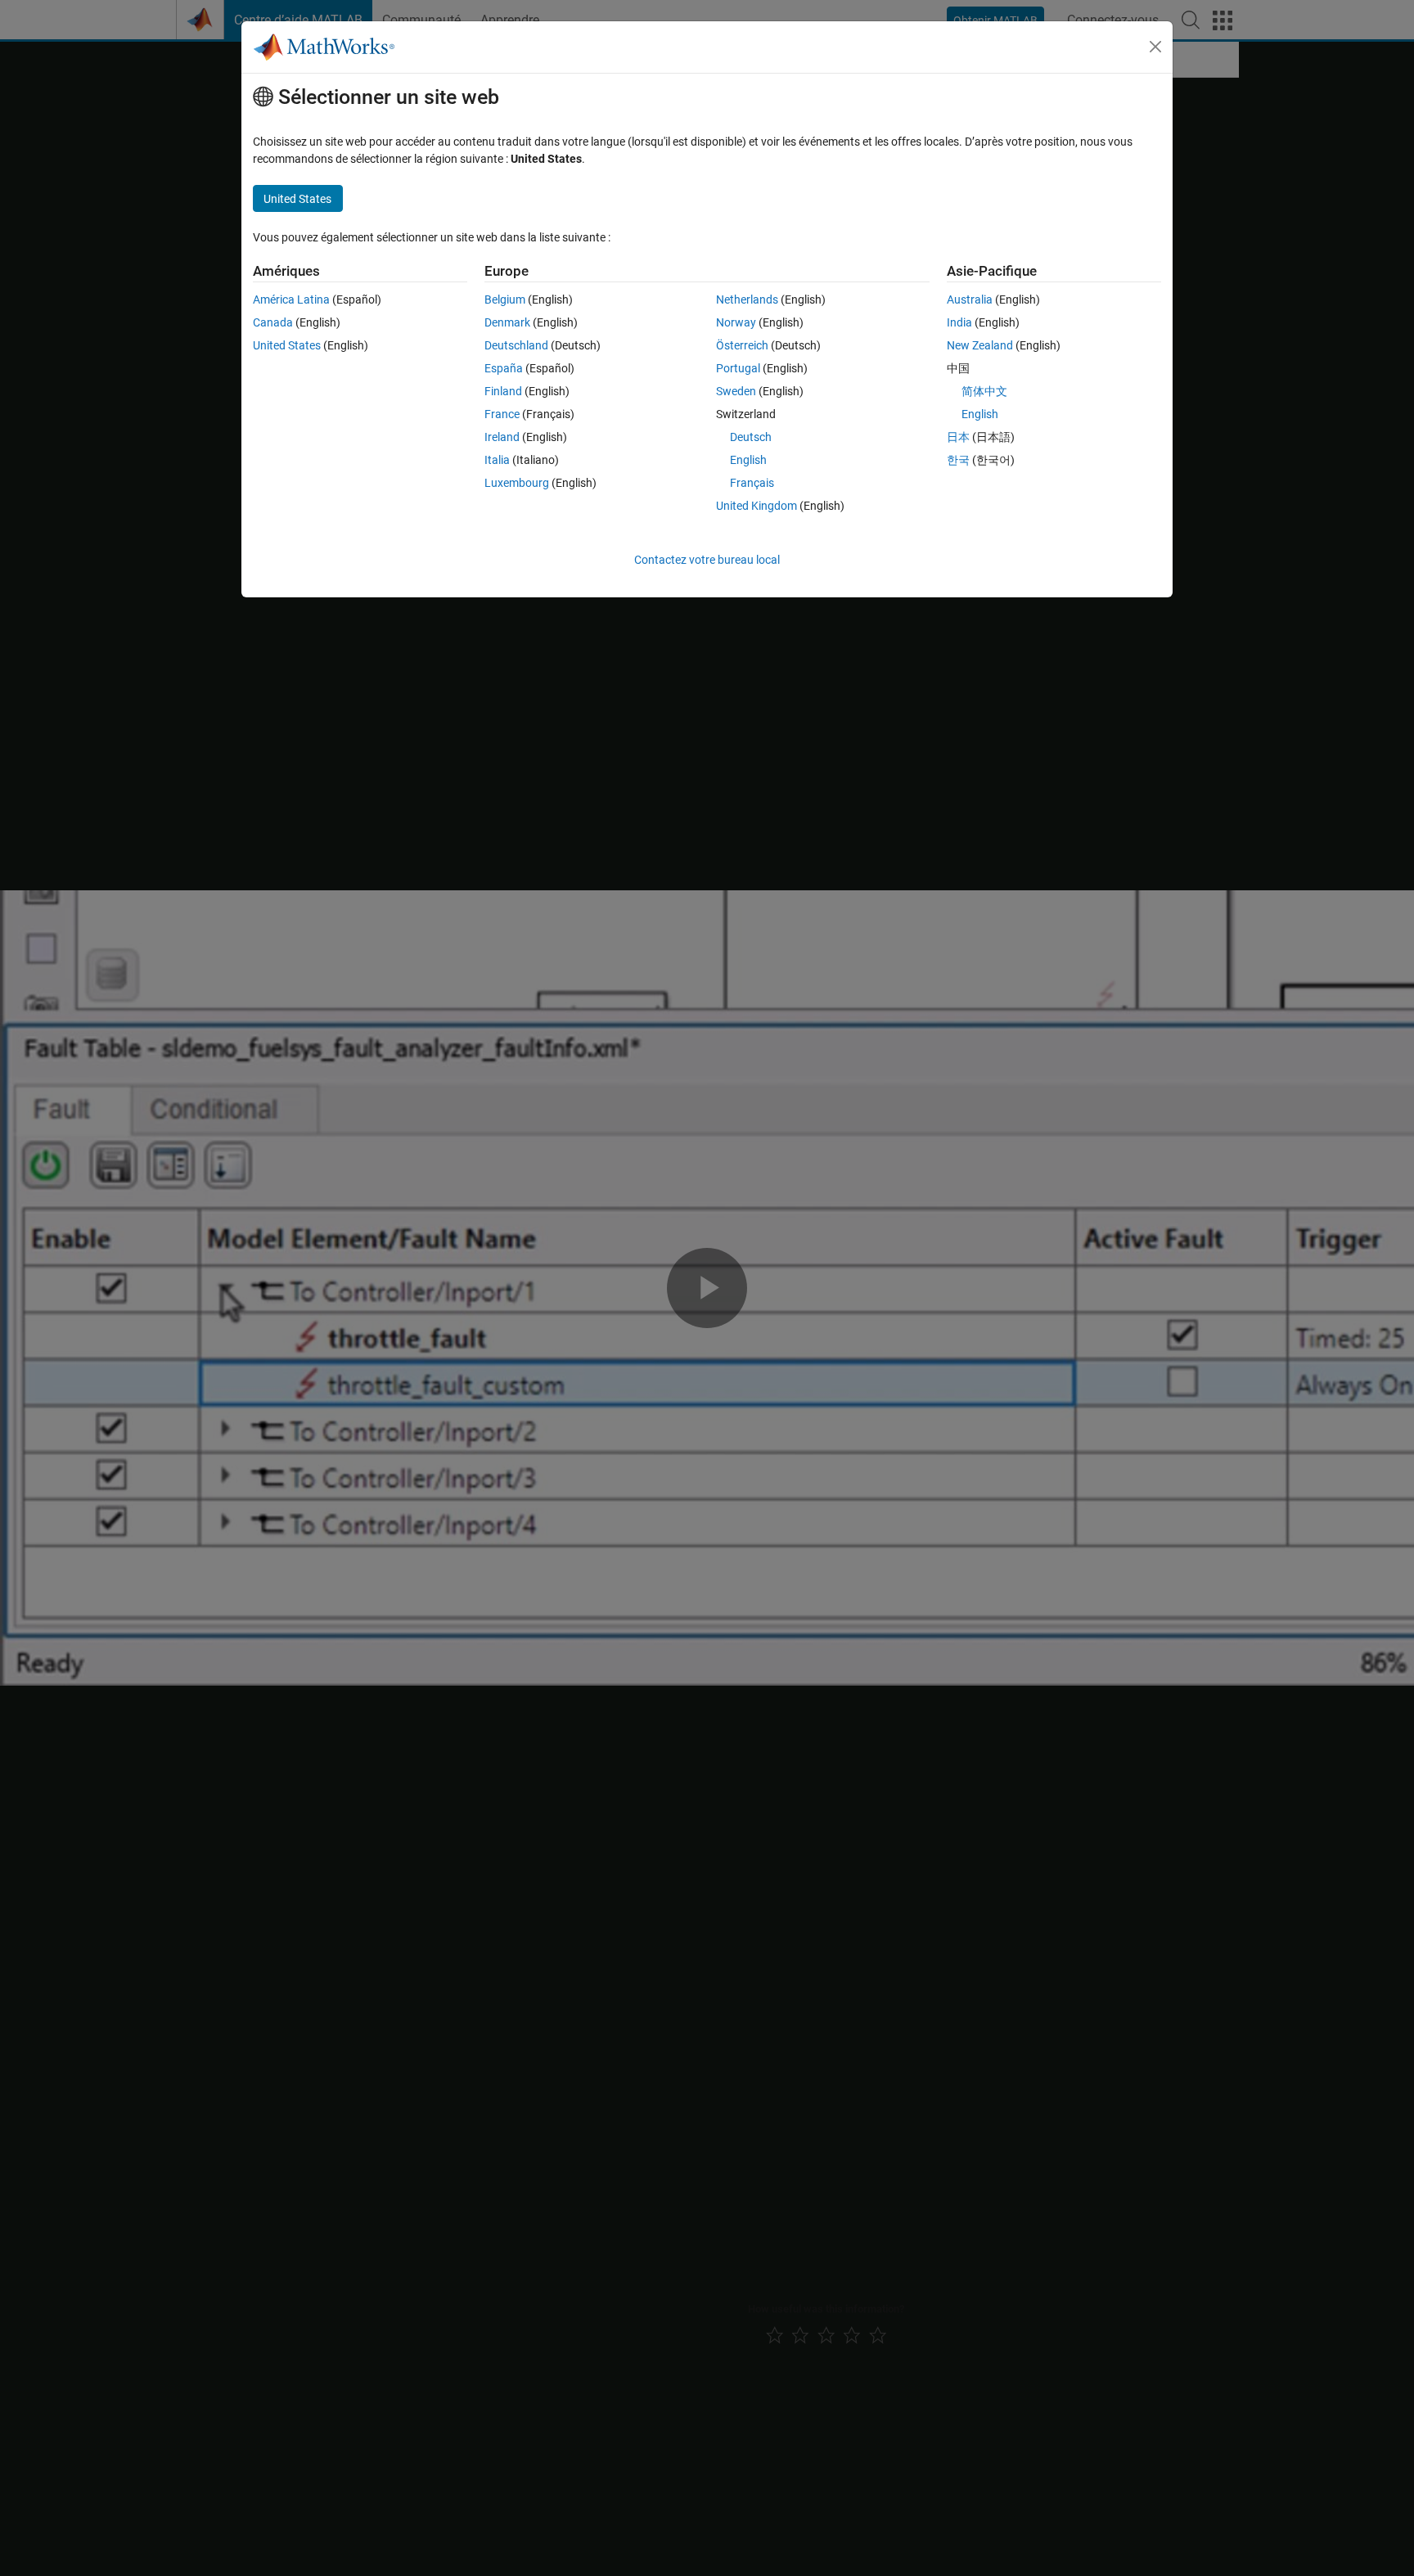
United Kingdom (757, 506)
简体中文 (984, 391)
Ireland (502, 437)
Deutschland (516, 345)
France (502, 414)
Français (752, 483)
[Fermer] (1155, 47)
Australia (970, 299)
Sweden (736, 391)
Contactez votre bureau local (707, 560)
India (959, 322)
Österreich (742, 345)
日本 (958, 437)
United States (287, 345)
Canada (273, 322)
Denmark (507, 322)
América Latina (291, 299)
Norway (736, 322)
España (504, 368)
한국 (958, 460)
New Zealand (980, 345)
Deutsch (751, 437)
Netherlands (747, 299)
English (748, 460)
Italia (497, 460)
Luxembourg (517, 483)
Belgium (505, 299)
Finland (503, 391)
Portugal (738, 368)
